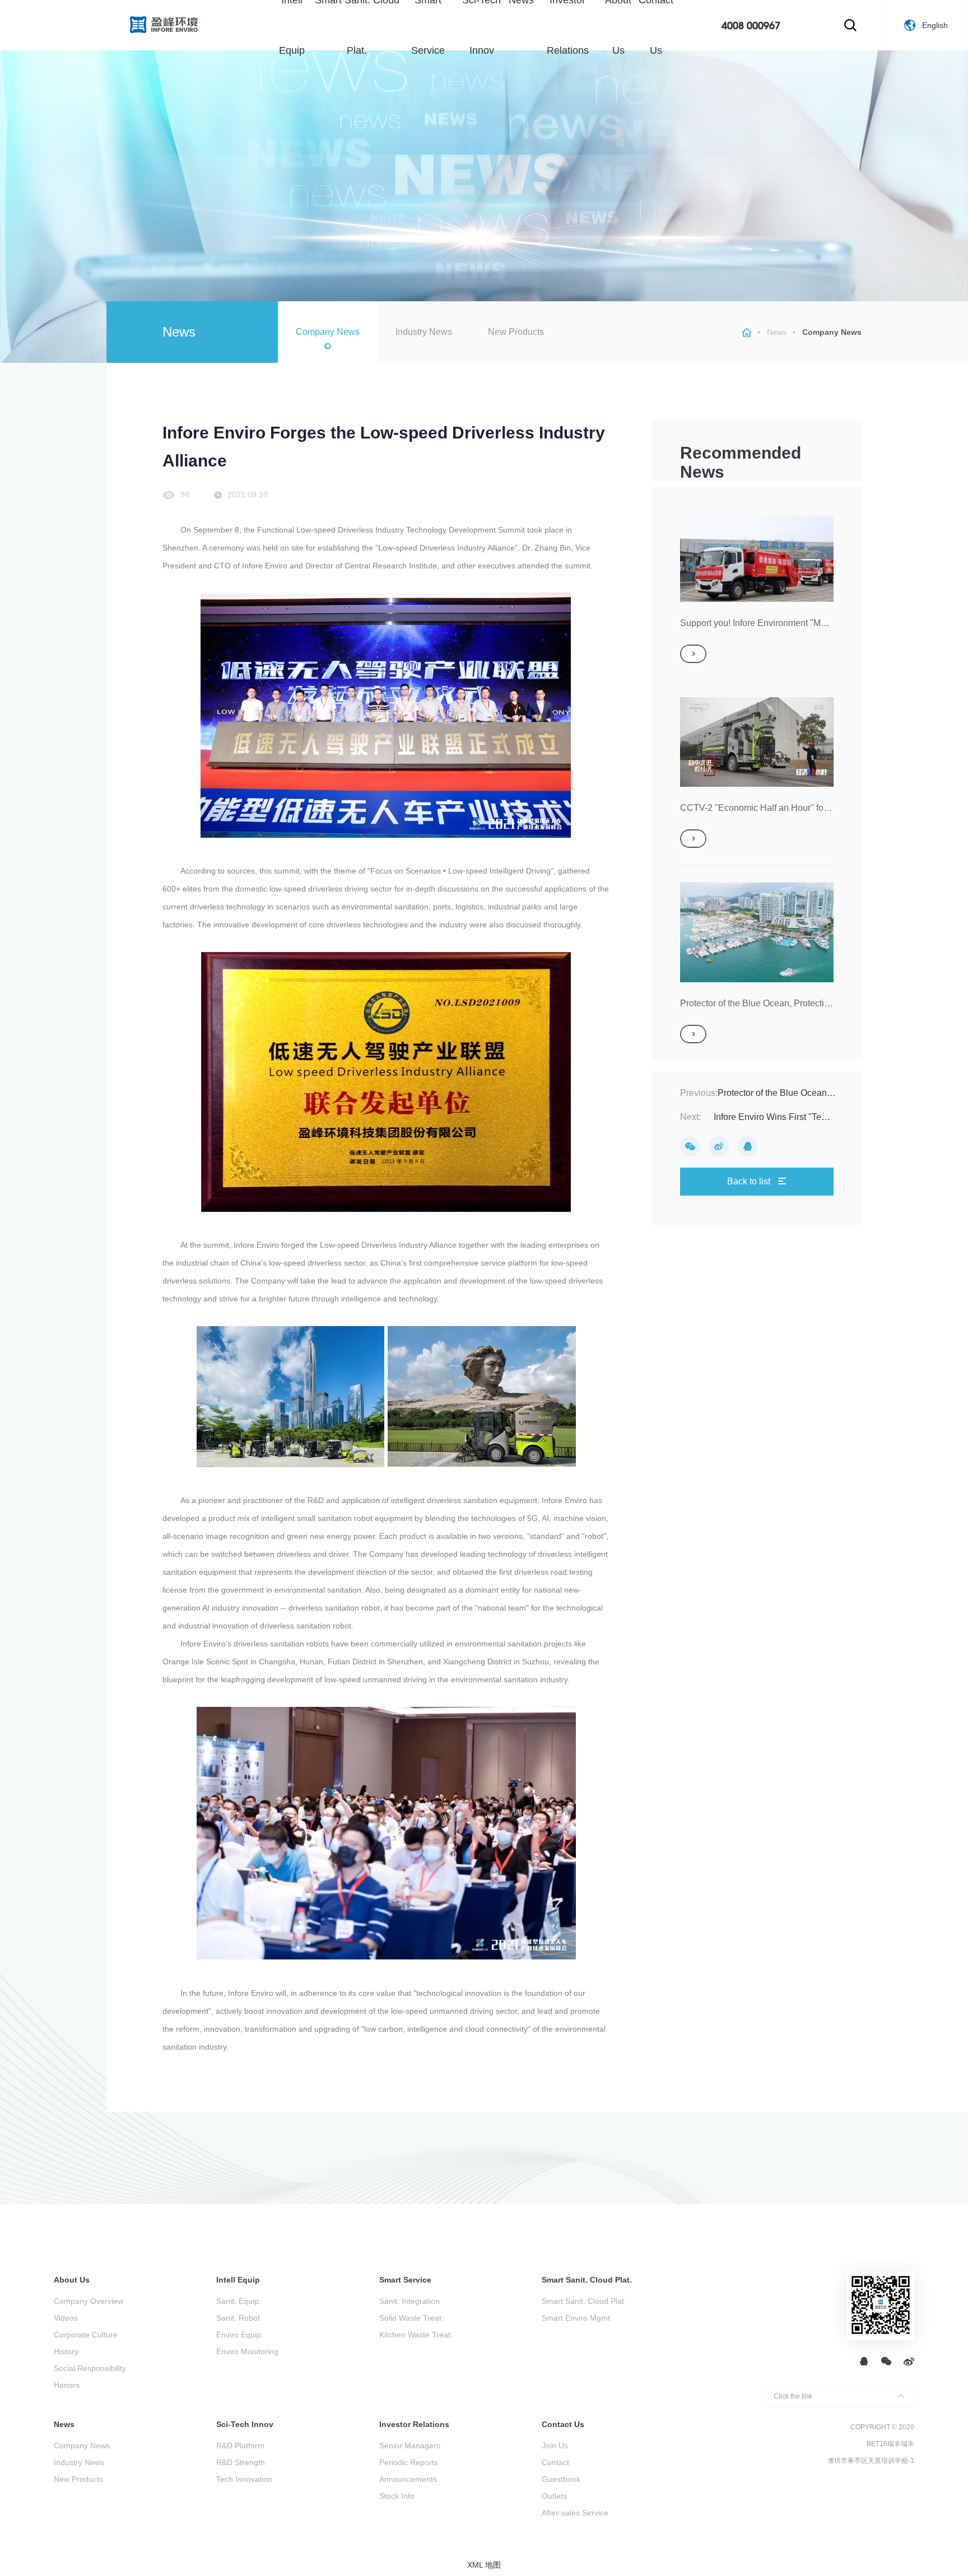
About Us (72, 2280)
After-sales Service (575, 2513)
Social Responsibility (90, 2368)
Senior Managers (410, 2446)
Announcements (408, 2479)
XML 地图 (484, 2565)
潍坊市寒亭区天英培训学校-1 (871, 2461)
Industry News (424, 332)
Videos (66, 2318)
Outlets (554, 2496)
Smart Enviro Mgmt (576, 2318)
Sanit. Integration (409, 2301)
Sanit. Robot (238, 2318)
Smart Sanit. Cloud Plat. (587, 2280)
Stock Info (397, 2496)
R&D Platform (240, 2446)
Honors (67, 2385)
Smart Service (405, 2280)
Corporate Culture (86, 2335)
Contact (555, 2462)
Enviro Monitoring (247, 2351)
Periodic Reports (409, 2462)
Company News (328, 332)
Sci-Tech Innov (245, 2424)
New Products (516, 332)
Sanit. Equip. (239, 2301)
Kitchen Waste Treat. (416, 2335)
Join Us (555, 2446)
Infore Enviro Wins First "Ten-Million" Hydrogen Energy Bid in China (772, 1117)
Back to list (750, 1181)
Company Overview (89, 2301)
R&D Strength (241, 2462)
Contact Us (563, 2424)
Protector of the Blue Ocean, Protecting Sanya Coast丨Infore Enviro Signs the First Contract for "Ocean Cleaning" (778, 1093)
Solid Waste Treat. (411, 2318)
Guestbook (561, 2479)
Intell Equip (238, 2280)
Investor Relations (414, 2424)
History (66, 2351)
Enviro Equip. (240, 2335)
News (777, 332)
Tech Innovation (244, 2479)
